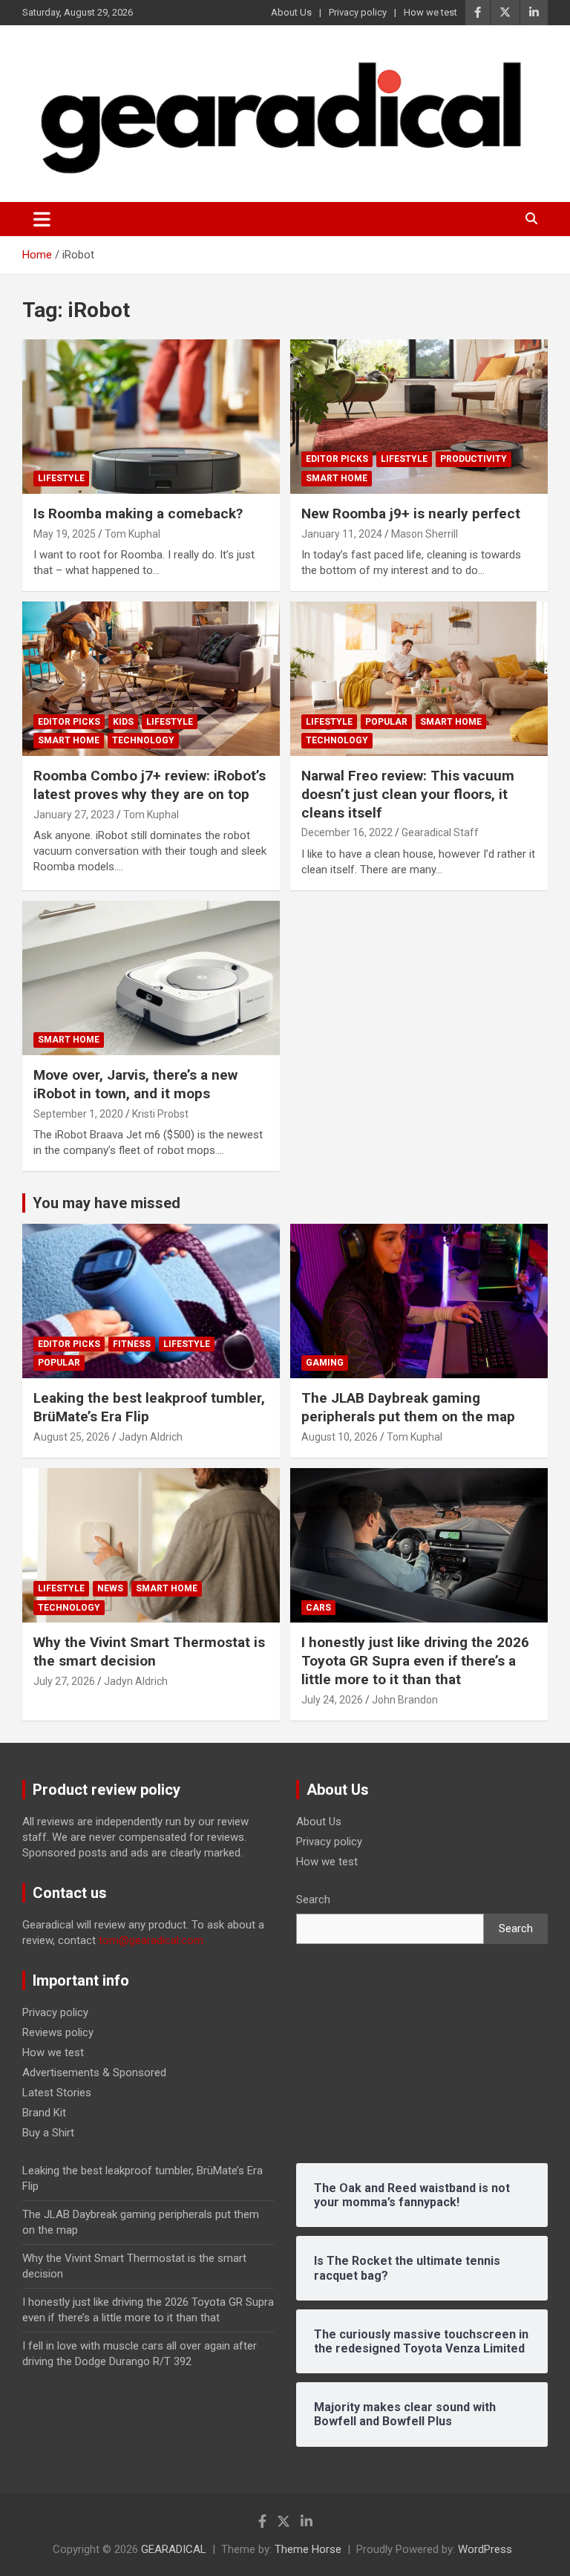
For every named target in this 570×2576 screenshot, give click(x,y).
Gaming (325, 1363)
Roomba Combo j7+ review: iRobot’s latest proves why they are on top (150, 785)
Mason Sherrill (425, 534)
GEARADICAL (174, 2549)
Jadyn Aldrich (151, 1437)
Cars (318, 1608)
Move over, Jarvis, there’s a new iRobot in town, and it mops (135, 1084)
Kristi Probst (160, 1114)
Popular (386, 722)
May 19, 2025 (65, 534)
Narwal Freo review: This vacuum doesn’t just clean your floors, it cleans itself (408, 794)
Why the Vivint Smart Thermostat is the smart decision (149, 1651)
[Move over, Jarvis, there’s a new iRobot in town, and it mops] (151, 978)
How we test (430, 12)
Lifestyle (61, 478)
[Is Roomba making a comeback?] (151, 416)
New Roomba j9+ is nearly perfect (411, 513)
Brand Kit (44, 2113)
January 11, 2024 (342, 534)
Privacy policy (358, 12)
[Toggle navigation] (42, 219)
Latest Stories (57, 2093)
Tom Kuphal (132, 534)
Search (313, 1900)
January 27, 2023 (74, 815)
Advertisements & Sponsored (94, 2073)
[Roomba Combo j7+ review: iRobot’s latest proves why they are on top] (151, 678)
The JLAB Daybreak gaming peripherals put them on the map (408, 1407)
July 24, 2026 (332, 1700)
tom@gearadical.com (151, 1940)
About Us (291, 12)
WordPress (485, 2549)
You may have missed (107, 1203)
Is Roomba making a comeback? (138, 513)
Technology (143, 740)
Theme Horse (308, 2549)
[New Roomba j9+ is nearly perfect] (419, 416)
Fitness (132, 1344)
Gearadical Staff (440, 832)
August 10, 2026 (340, 1437)
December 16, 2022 (347, 832)
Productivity (474, 459)
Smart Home (337, 478)
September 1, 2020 (78, 1114)
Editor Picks (337, 459)
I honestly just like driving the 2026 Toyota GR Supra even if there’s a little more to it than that (415, 1660)
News (110, 1588)
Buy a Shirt (48, 2133)
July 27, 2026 (64, 1681)
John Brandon (405, 1700)
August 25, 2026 (72, 1437)
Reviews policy (58, 2032)
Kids (123, 722)
